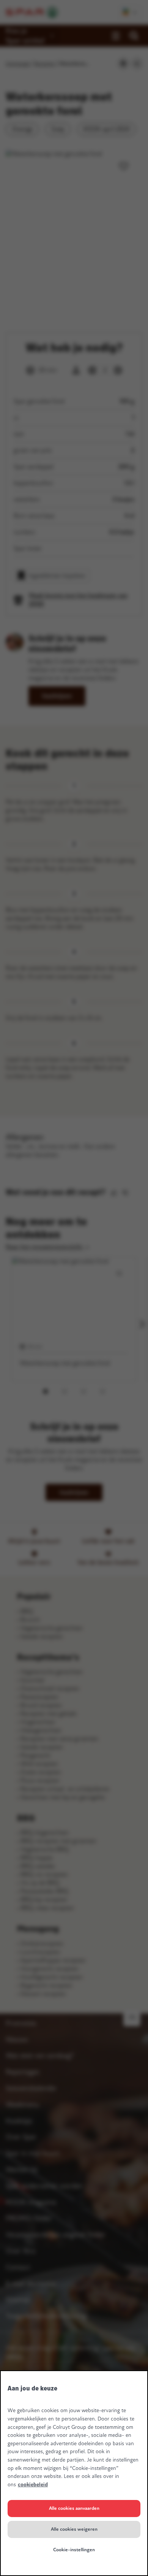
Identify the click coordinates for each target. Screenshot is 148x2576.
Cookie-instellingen (74, 2550)
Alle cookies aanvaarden (74, 2508)
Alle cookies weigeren (74, 2529)
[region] (74, 2473)
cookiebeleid (33, 2485)
